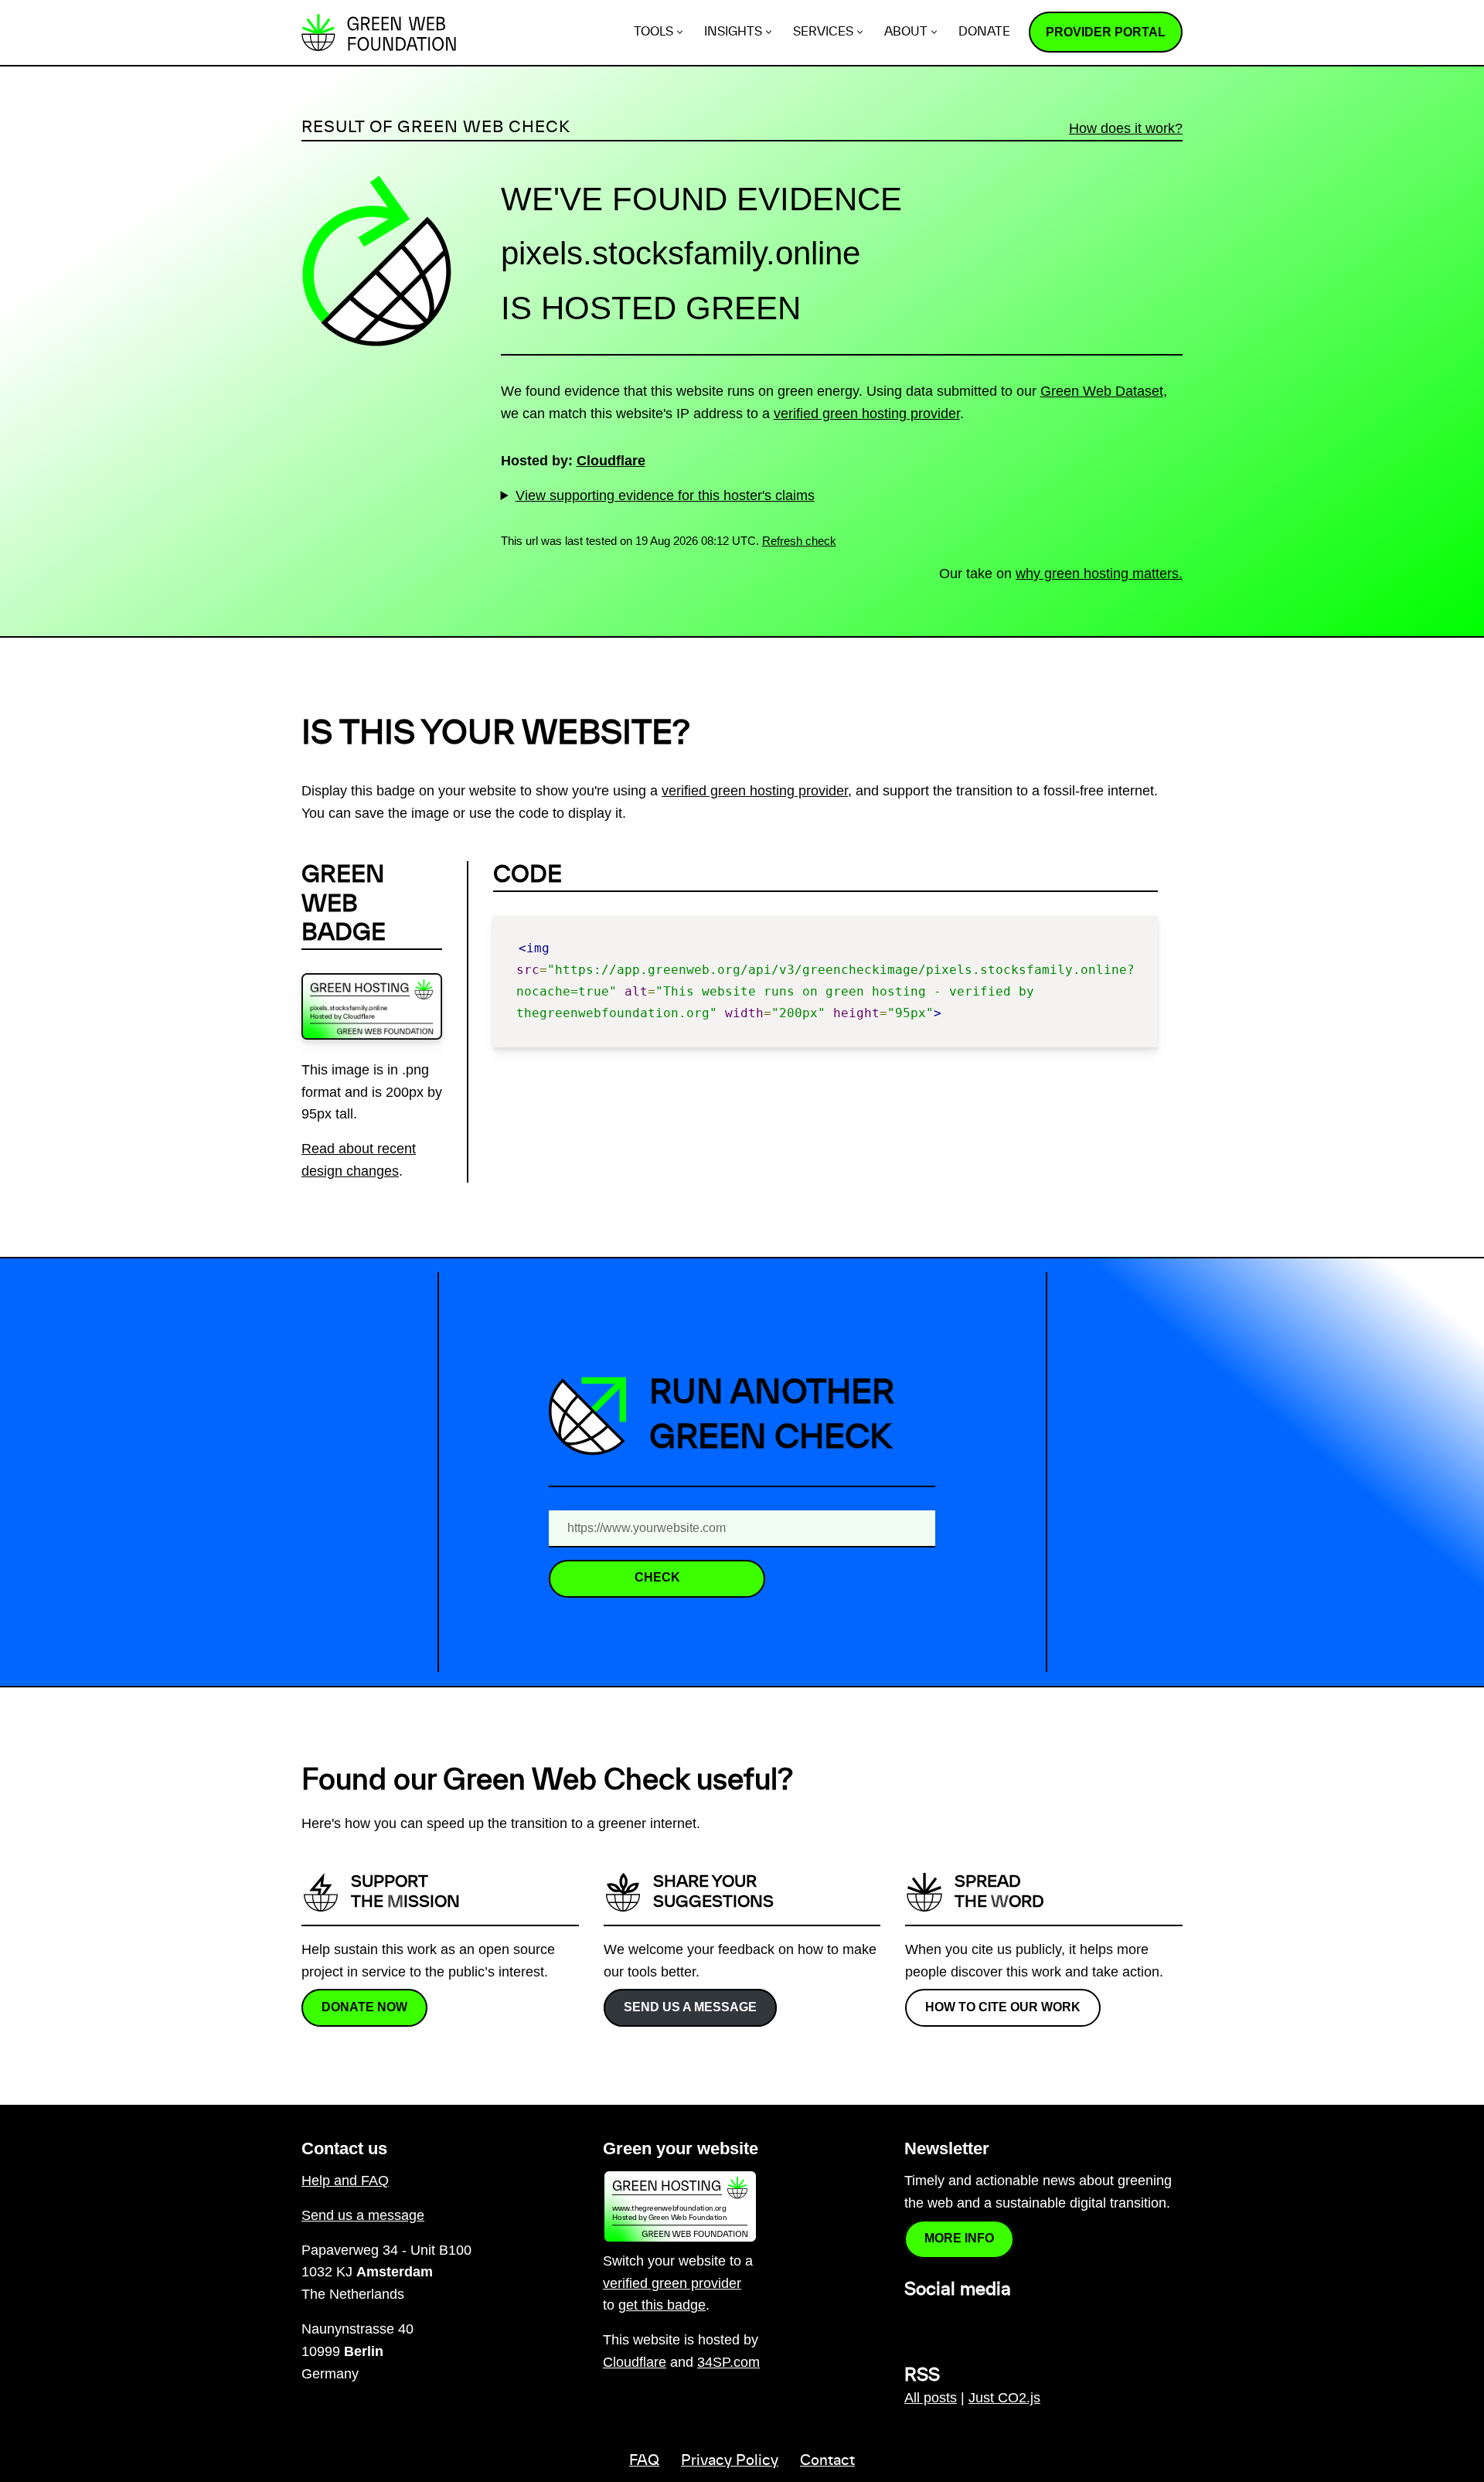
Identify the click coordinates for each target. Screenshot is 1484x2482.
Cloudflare (611, 461)
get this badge (662, 2305)
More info (959, 2238)
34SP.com (728, 2362)
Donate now (364, 2006)
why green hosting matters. (1099, 574)
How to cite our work (1003, 2006)
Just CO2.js (1004, 2398)
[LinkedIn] (914, 2324)
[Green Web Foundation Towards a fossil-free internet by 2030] (379, 32)
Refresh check (799, 541)
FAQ (644, 2461)
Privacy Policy (730, 2461)
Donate (984, 32)
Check (657, 1577)
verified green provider (672, 2283)
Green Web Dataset (1102, 391)
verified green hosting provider (867, 414)
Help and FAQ (345, 2181)
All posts (931, 2398)
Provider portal (1106, 32)
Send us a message (690, 2006)
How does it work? (1126, 128)
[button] (680, 32)
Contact (827, 2461)
